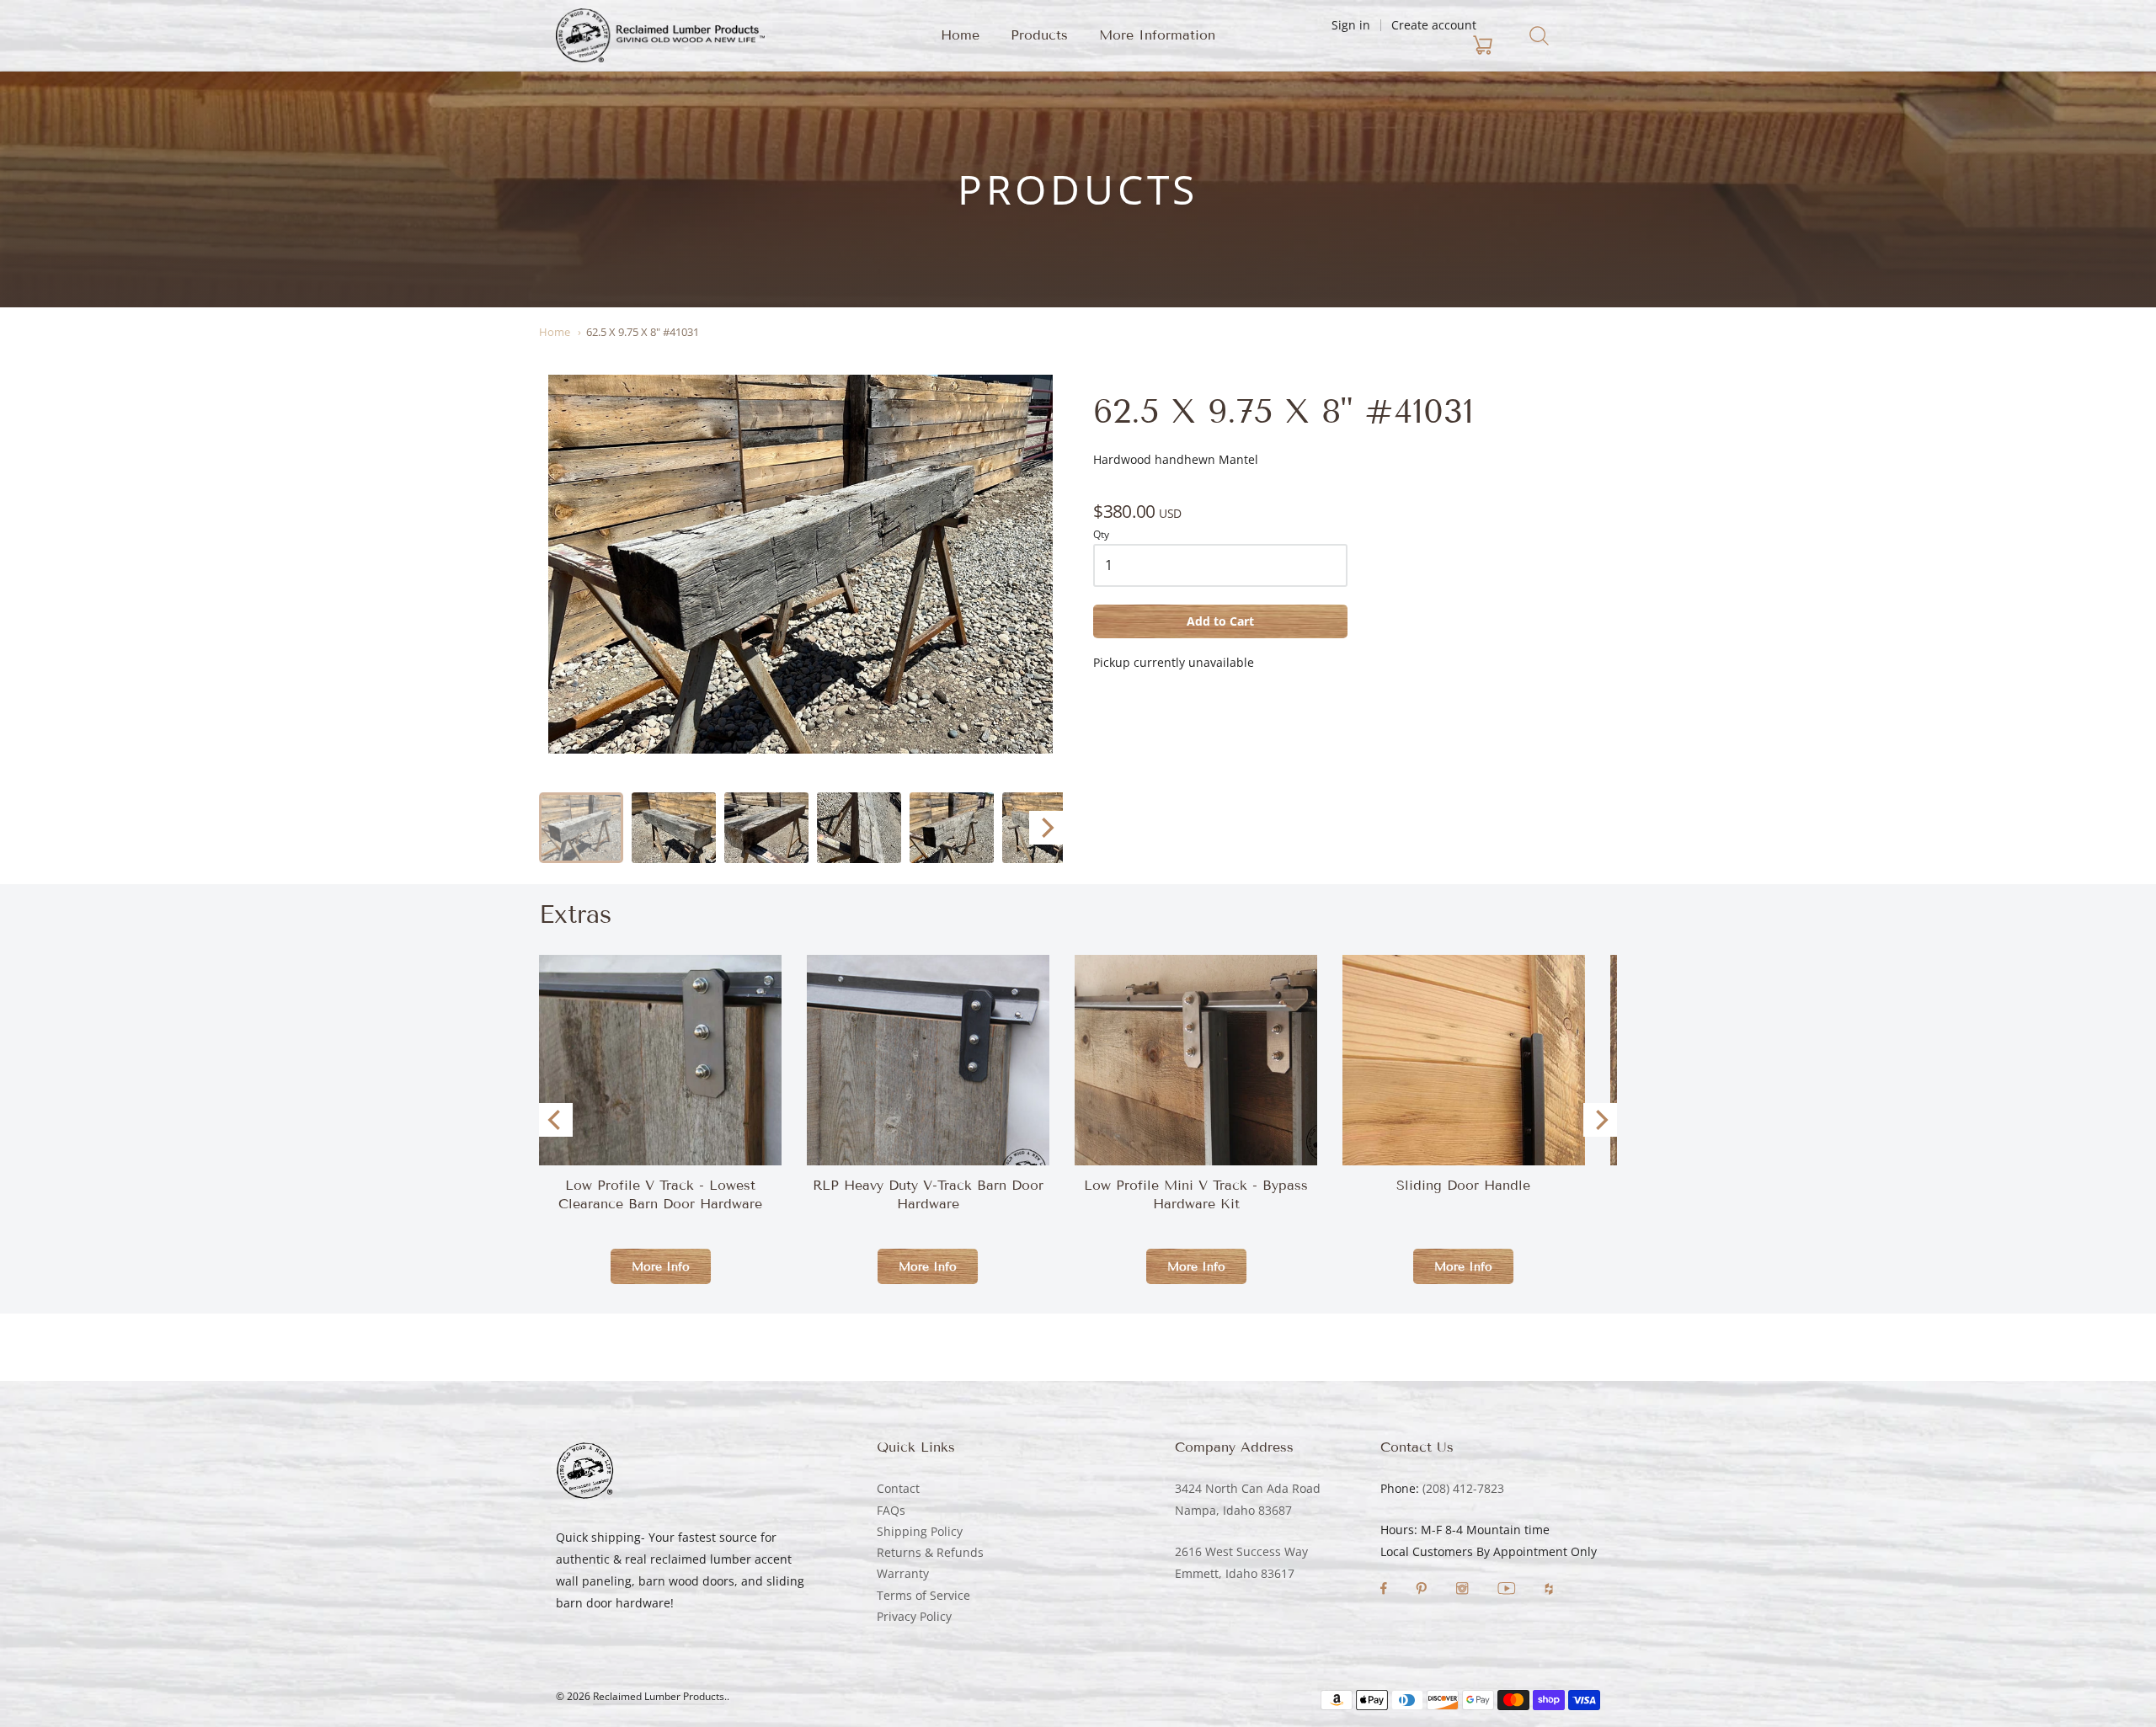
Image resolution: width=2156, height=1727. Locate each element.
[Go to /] (660, 35)
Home (960, 35)
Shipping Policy (920, 1531)
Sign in (1351, 25)
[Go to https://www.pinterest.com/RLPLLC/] (1423, 1590)
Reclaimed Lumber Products (659, 1696)
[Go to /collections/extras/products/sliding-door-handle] (1464, 1137)
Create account (1434, 25)
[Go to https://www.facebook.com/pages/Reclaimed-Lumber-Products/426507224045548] (1385, 1590)
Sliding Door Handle (1463, 1185)
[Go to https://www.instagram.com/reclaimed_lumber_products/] (1464, 1590)
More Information (1157, 35)
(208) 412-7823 (1463, 1488)
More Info (661, 1267)
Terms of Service (923, 1595)
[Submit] (1539, 36)
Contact (898, 1488)
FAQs (891, 1510)
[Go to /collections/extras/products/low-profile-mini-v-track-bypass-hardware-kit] (1196, 1060)
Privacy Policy (914, 1616)
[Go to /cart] (1384, 45)
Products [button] (1039, 35)
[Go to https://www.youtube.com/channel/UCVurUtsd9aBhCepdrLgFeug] (1508, 1590)
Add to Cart (1220, 621)
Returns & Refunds (930, 1552)
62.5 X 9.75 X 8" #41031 (643, 332)
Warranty (903, 1573)
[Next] (1046, 828)
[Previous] (556, 1120)
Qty (1101, 535)
